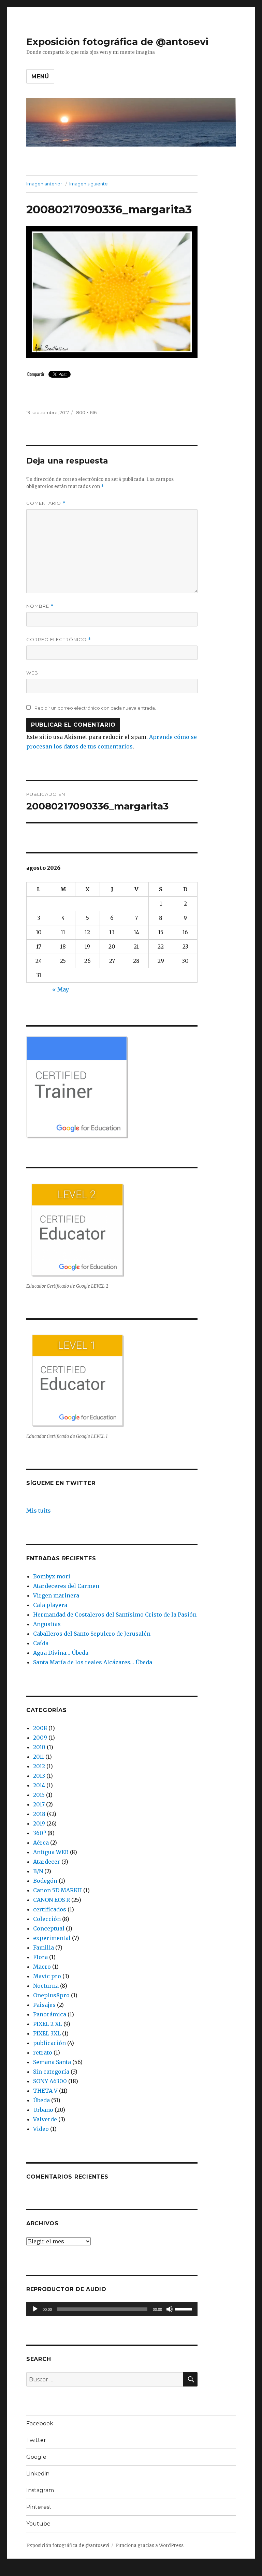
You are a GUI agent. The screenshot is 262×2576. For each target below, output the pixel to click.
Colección (47, 1919)
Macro (42, 1967)
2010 (39, 1747)
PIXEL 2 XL (48, 2024)
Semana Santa (52, 2062)
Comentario (46, 503)
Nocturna (46, 1986)
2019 (39, 1823)
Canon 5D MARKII (57, 1890)
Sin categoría (51, 2072)
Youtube (38, 2524)
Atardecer (47, 1862)
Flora (40, 1957)
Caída (41, 1643)
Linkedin (38, 2474)
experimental (52, 1938)
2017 (39, 1804)
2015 (39, 1795)
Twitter (36, 2440)
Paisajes (44, 2005)
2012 (39, 1766)
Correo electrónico (59, 640)
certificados (50, 1909)
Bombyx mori (52, 1576)
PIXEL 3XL (47, 2033)
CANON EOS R (52, 1900)
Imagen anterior (44, 184)
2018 (39, 1814)
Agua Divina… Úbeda (61, 1653)
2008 (40, 1728)
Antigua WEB (51, 1852)
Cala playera (50, 1605)
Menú (40, 77)
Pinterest (39, 2507)
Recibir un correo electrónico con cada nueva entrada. (95, 708)
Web (32, 673)
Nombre (40, 606)
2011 (39, 1757)
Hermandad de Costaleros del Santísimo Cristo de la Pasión (115, 1615)
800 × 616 (86, 412)
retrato (43, 2052)
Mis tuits (39, 1511)
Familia (43, 1948)
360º (40, 1833)
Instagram (40, 2490)
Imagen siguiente (89, 184)
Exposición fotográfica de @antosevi (117, 42)
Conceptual (49, 1928)
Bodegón (45, 1881)
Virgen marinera (56, 1595)
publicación (49, 2043)
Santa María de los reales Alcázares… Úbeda (93, 1662)
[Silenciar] (170, 2309)
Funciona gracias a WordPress (149, 2545)
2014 (39, 1785)
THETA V (45, 2091)
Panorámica (50, 2014)
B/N (38, 1871)
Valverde (45, 2119)
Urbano (43, 2110)
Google (36, 2457)
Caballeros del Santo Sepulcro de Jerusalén (92, 1634)
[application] (112, 2309)
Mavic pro (47, 1976)
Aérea (41, 1843)
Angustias (47, 1624)
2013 (39, 1776)
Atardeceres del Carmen (66, 1586)
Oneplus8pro (51, 1995)
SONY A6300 (50, 2081)
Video (41, 2129)
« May (61, 989)
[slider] (185, 2308)
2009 (40, 1738)
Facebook (40, 2423)
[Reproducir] (35, 2309)
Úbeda (41, 2100)
